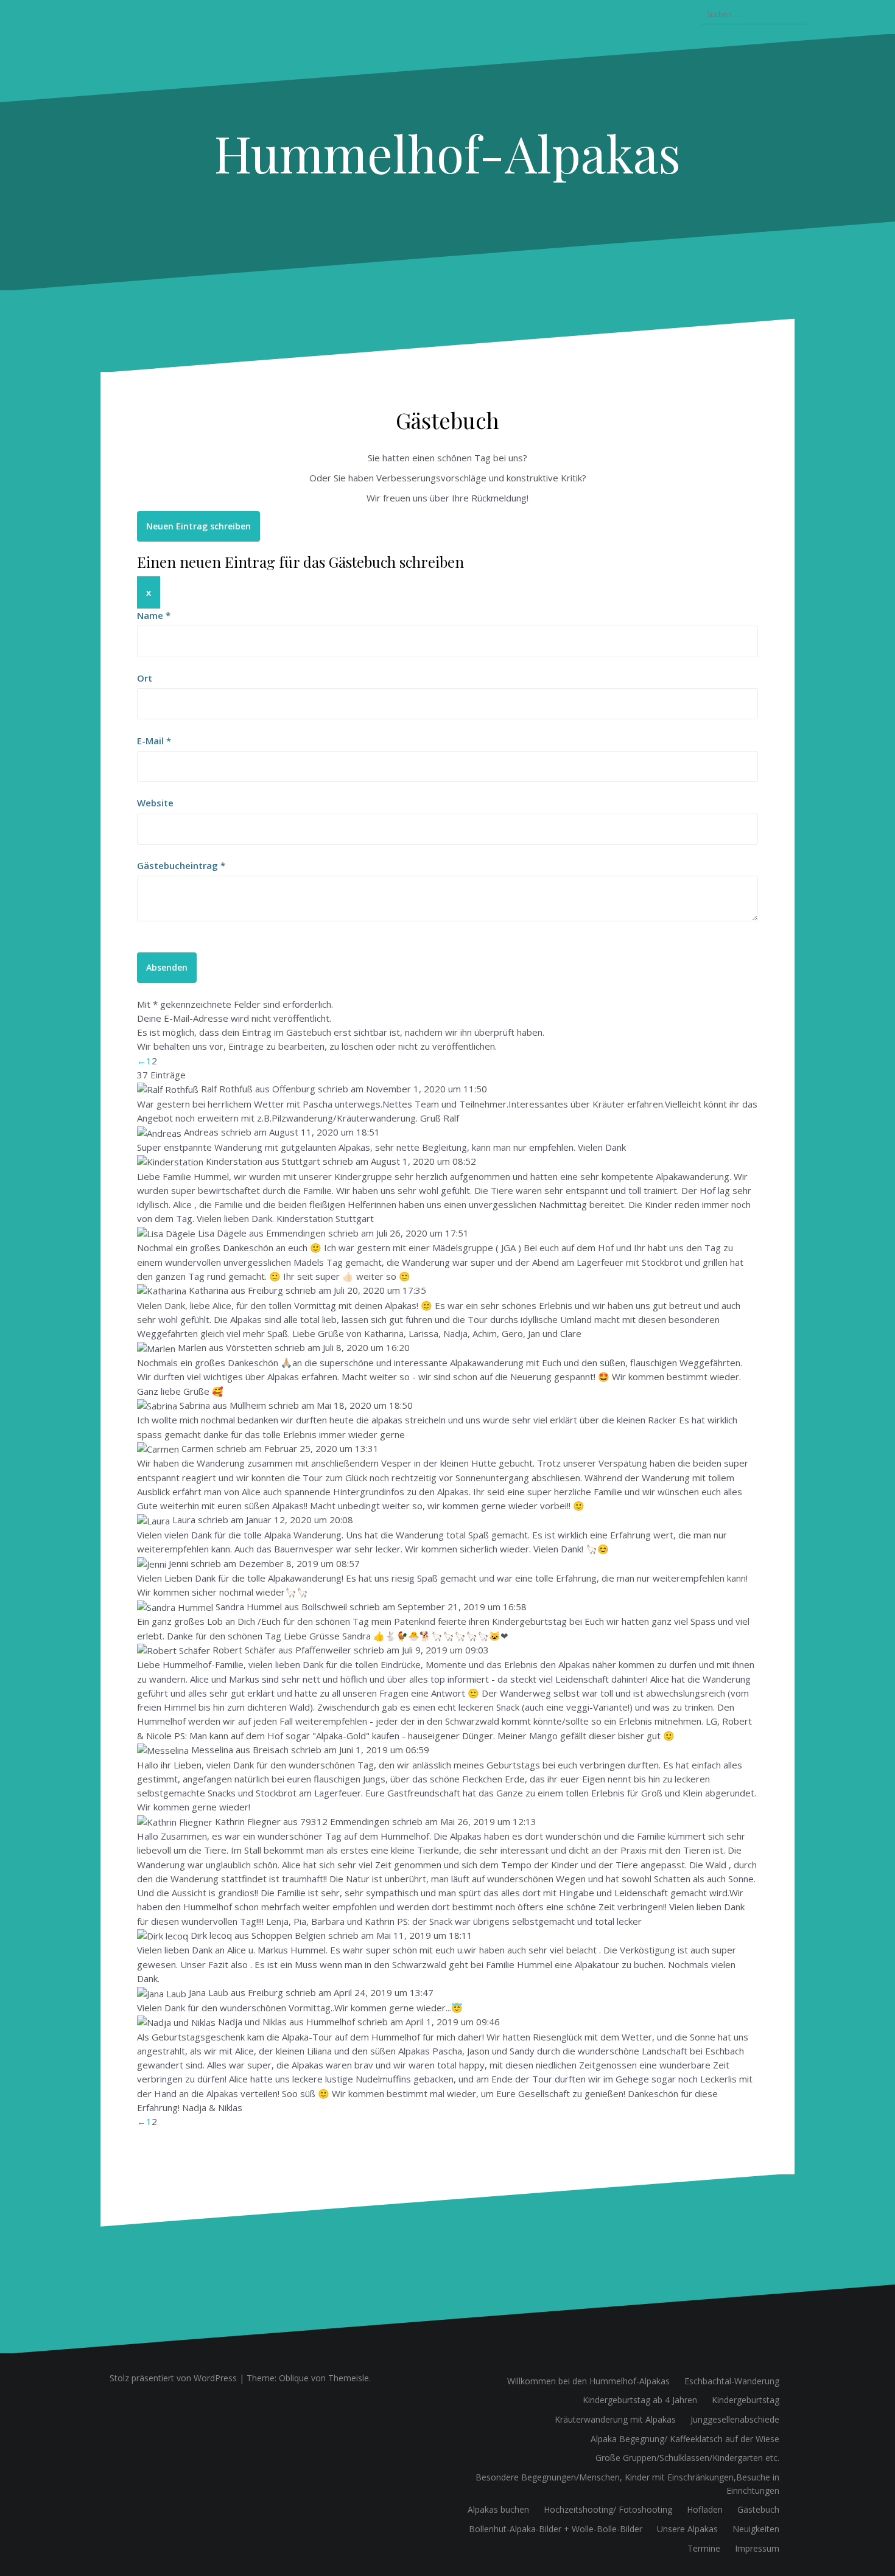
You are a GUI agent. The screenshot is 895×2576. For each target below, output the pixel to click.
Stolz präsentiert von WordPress (173, 2378)
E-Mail (154, 741)
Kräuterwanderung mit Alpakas (615, 2419)
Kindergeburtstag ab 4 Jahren (640, 2400)
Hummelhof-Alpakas (447, 153)
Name (154, 615)
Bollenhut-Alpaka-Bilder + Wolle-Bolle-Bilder (556, 2529)
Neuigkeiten (756, 2529)
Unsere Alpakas (687, 2529)
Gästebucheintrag (181, 865)
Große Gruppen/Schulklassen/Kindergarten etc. (687, 2458)
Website (155, 803)
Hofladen (705, 2509)
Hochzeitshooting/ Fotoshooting (608, 2509)
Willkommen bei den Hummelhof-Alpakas (588, 2381)
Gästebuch (758, 2509)
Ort (145, 678)
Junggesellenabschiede (735, 2419)
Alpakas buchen (498, 2509)
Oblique (294, 2378)
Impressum (757, 2548)
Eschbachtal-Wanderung (732, 2381)
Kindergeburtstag (746, 2400)
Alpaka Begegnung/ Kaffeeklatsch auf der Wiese (685, 2439)
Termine (704, 2548)
